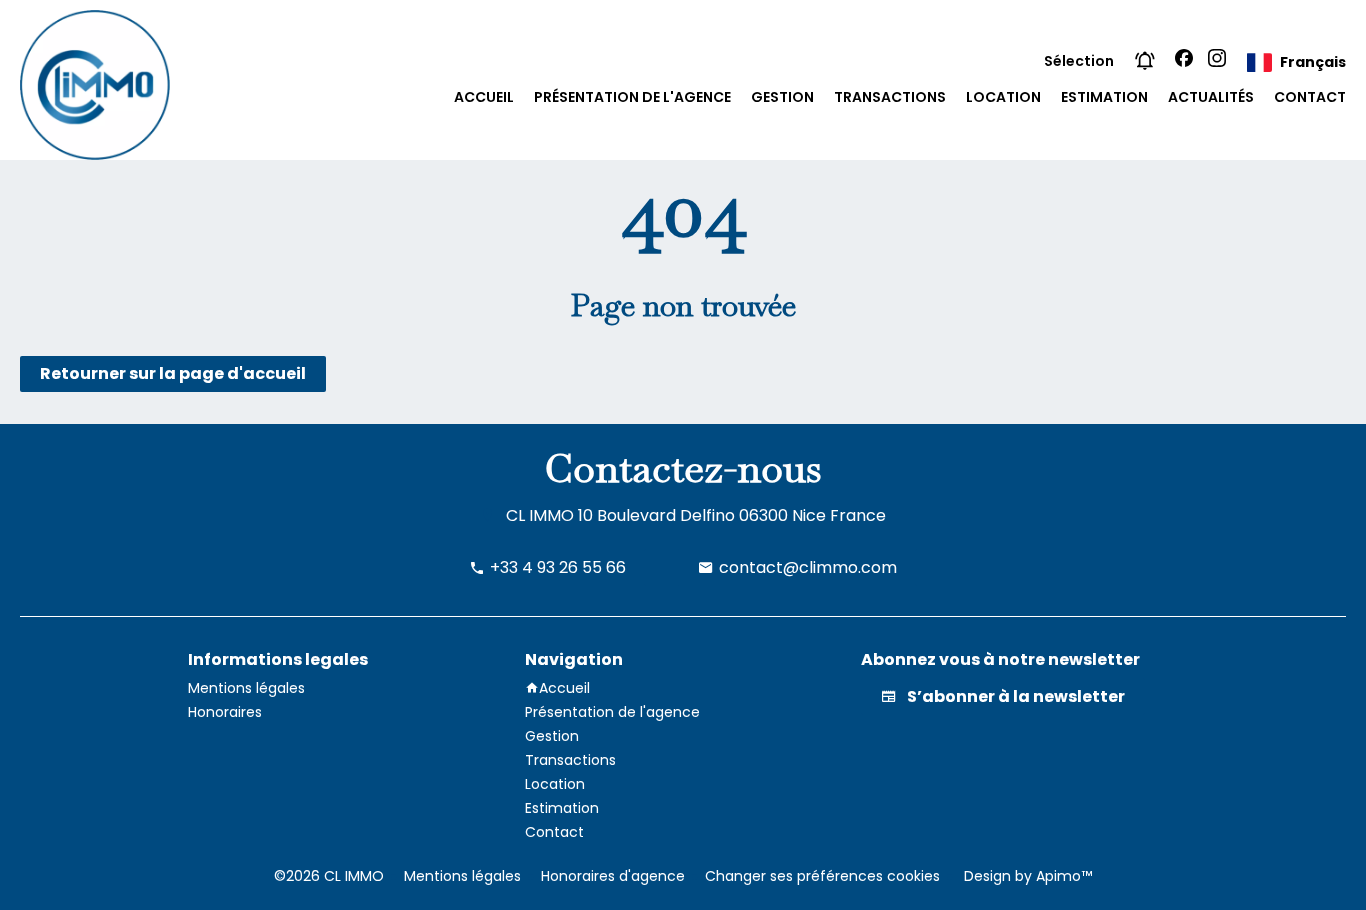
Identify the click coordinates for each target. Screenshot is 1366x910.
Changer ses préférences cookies (822, 876)
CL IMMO (540, 515)
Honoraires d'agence (613, 876)
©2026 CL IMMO (329, 876)
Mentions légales (462, 876)
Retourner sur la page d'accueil (173, 373)
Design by (1026, 876)
